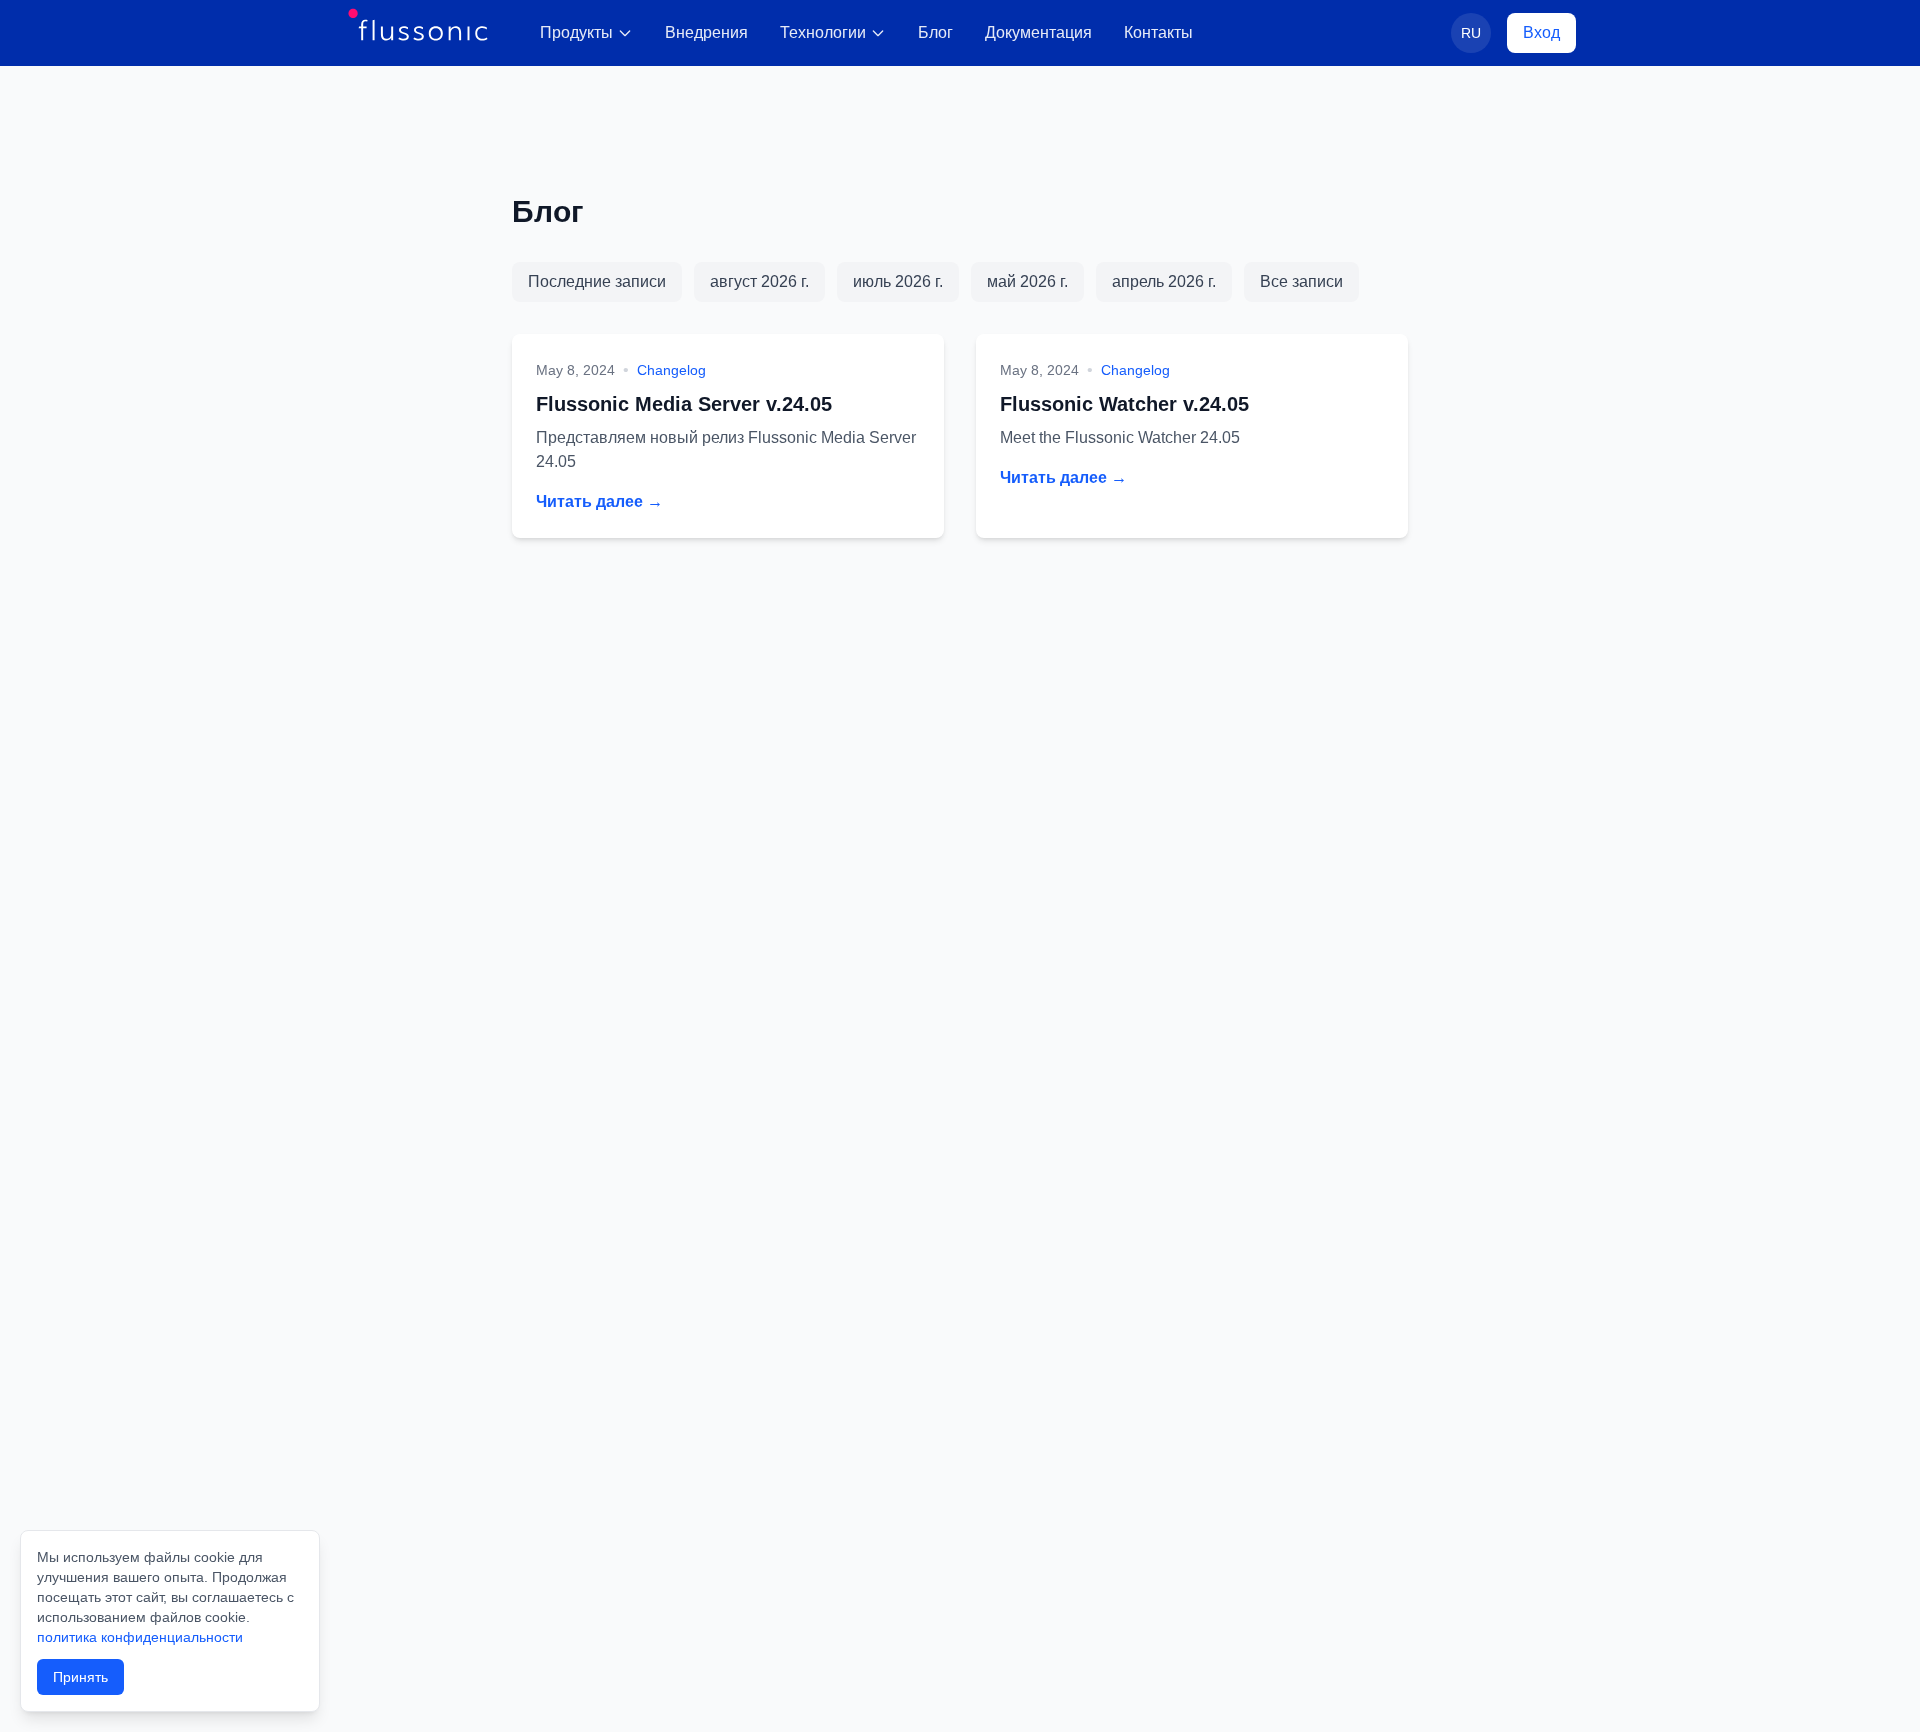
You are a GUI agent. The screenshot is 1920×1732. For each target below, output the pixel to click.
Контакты (1158, 32)
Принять (80, 1677)
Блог (935, 32)
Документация (1038, 32)
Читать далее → (599, 501)
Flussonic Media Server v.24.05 (684, 404)
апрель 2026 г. (1164, 281)
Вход (1541, 32)
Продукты (576, 32)
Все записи (1301, 281)
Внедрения (706, 32)
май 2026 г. (1027, 281)
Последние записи (597, 281)
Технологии (823, 32)
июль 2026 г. (898, 281)
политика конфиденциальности (140, 1637)
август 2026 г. (759, 281)
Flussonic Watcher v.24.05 (1124, 404)
